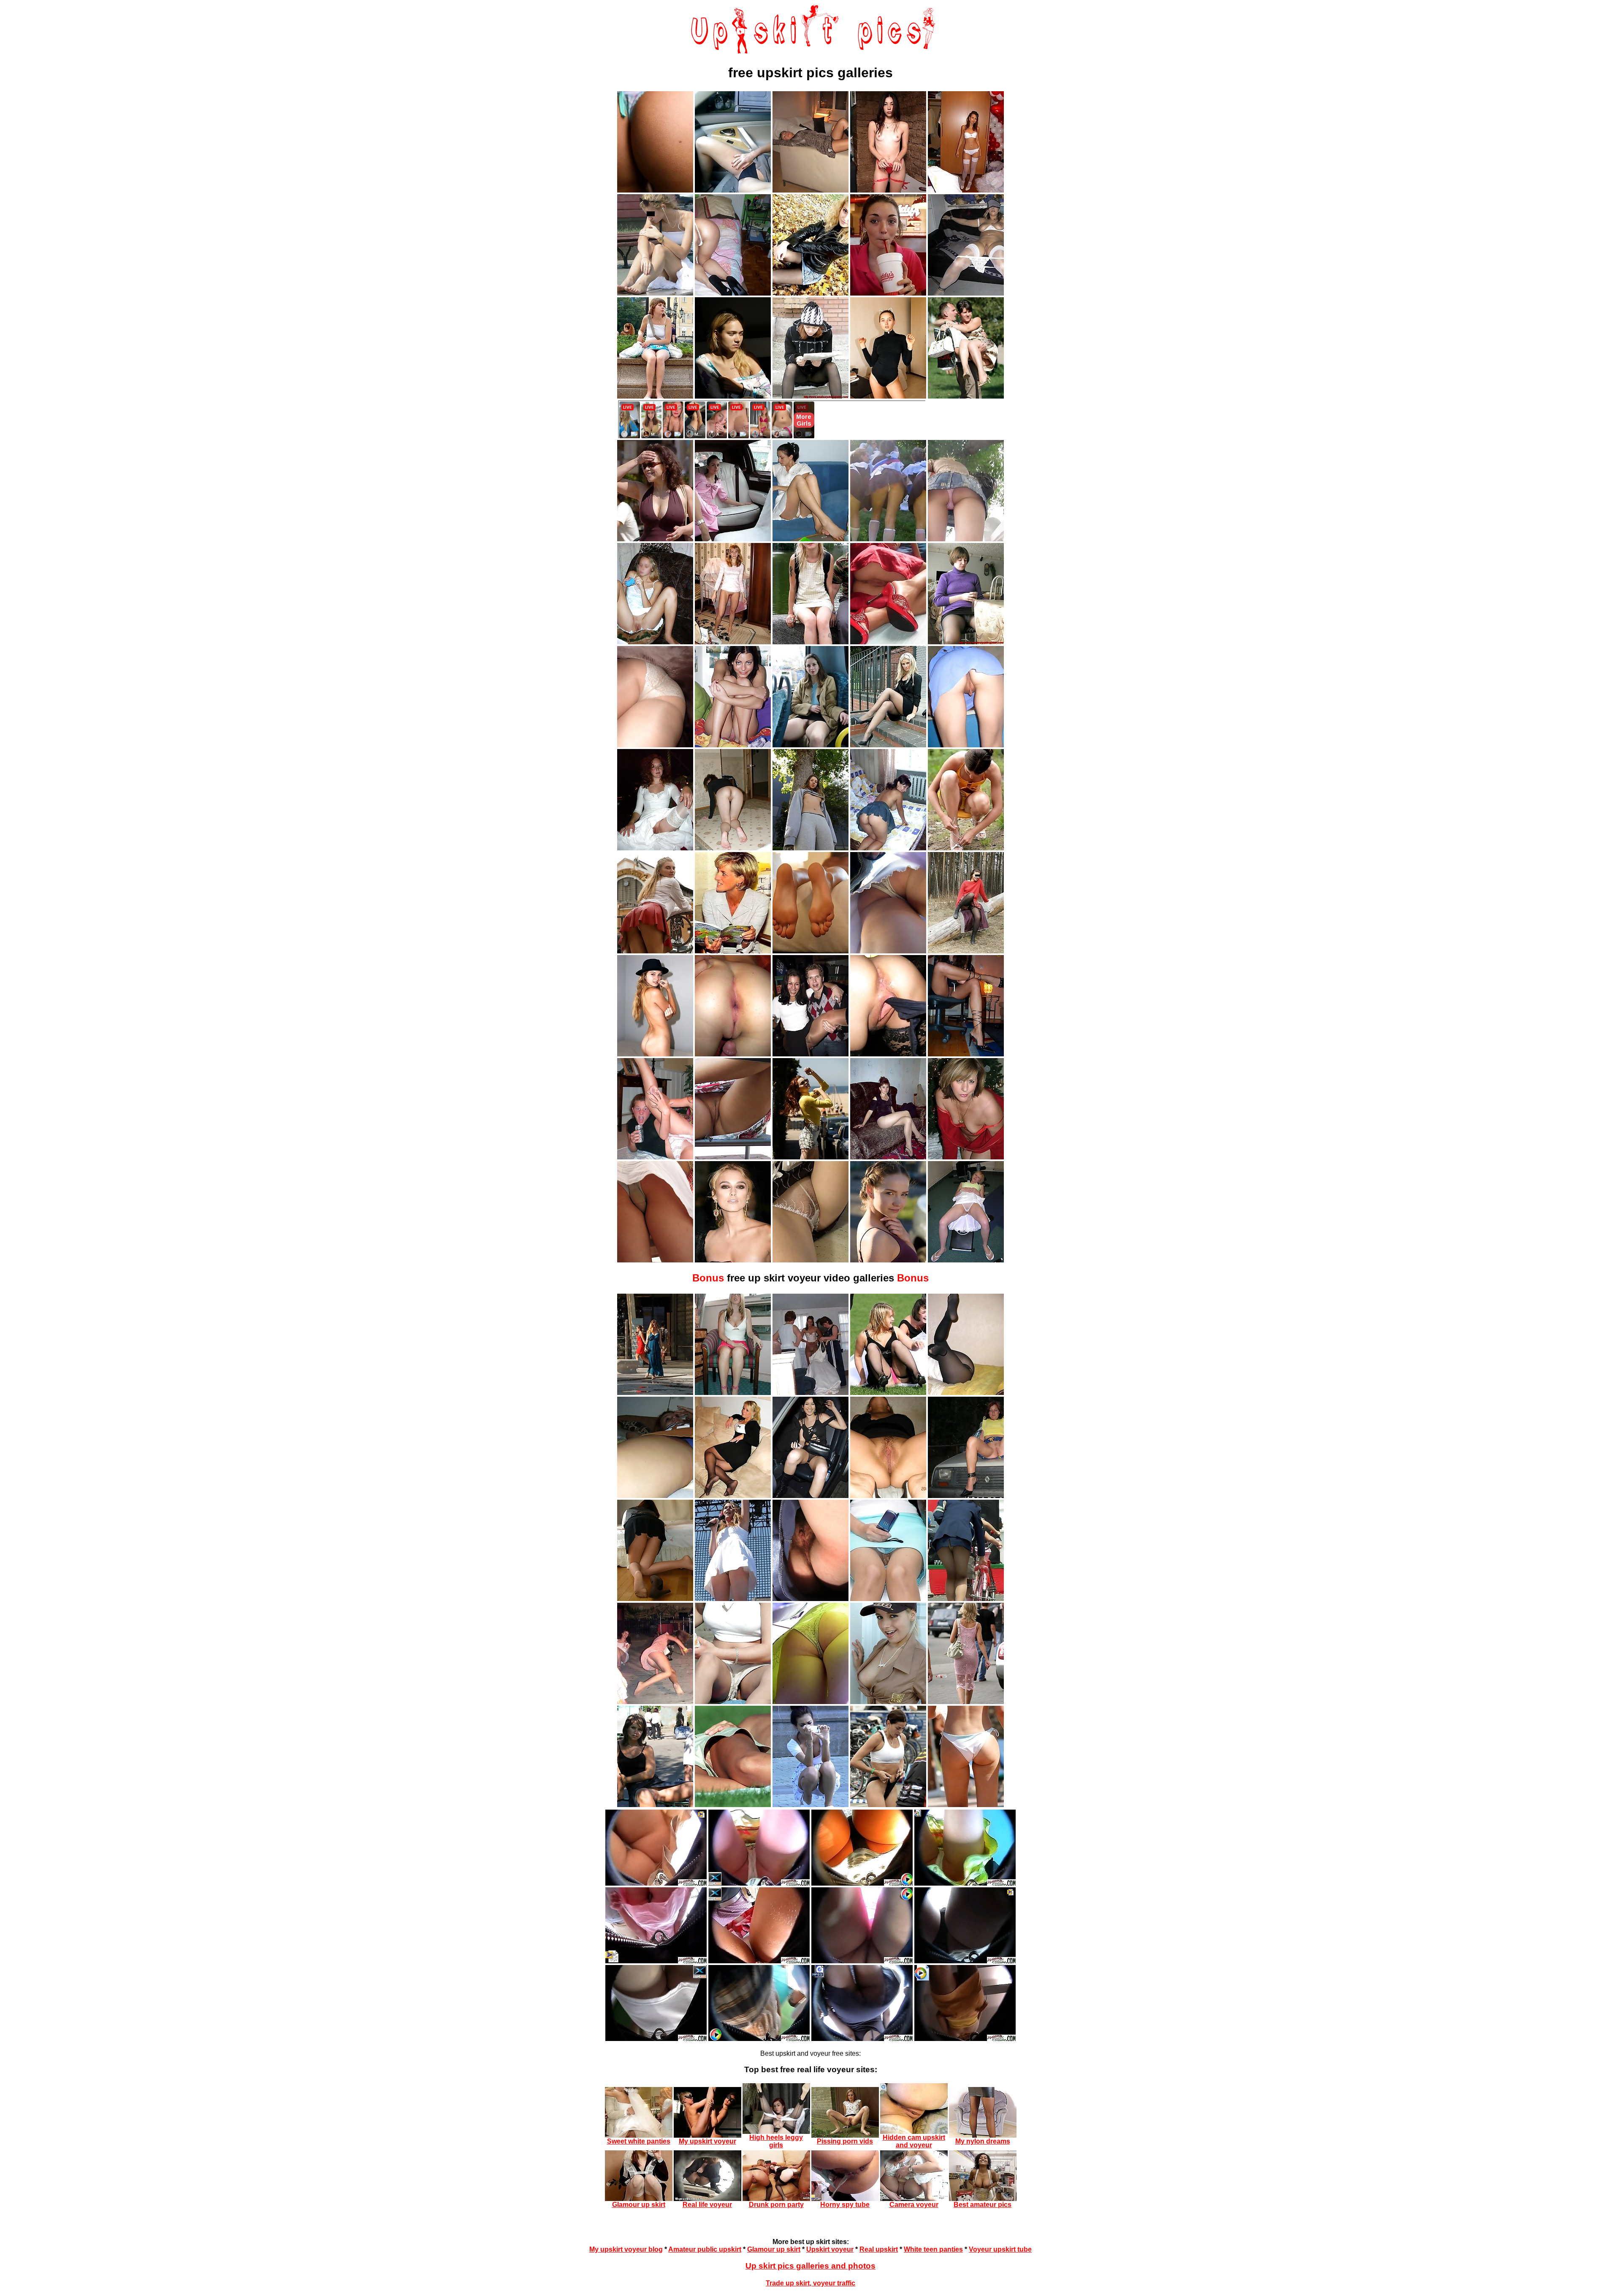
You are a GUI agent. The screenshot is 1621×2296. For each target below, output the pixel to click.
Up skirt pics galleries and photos (810, 2266)
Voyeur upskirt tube (1000, 2249)
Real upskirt (879, 2249)
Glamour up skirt (774, 2249)
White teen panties (933, 2249)
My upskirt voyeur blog (626, 2249)
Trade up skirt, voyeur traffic (810, 2283)
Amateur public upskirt (705, 2249)
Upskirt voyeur (830, 2249)
